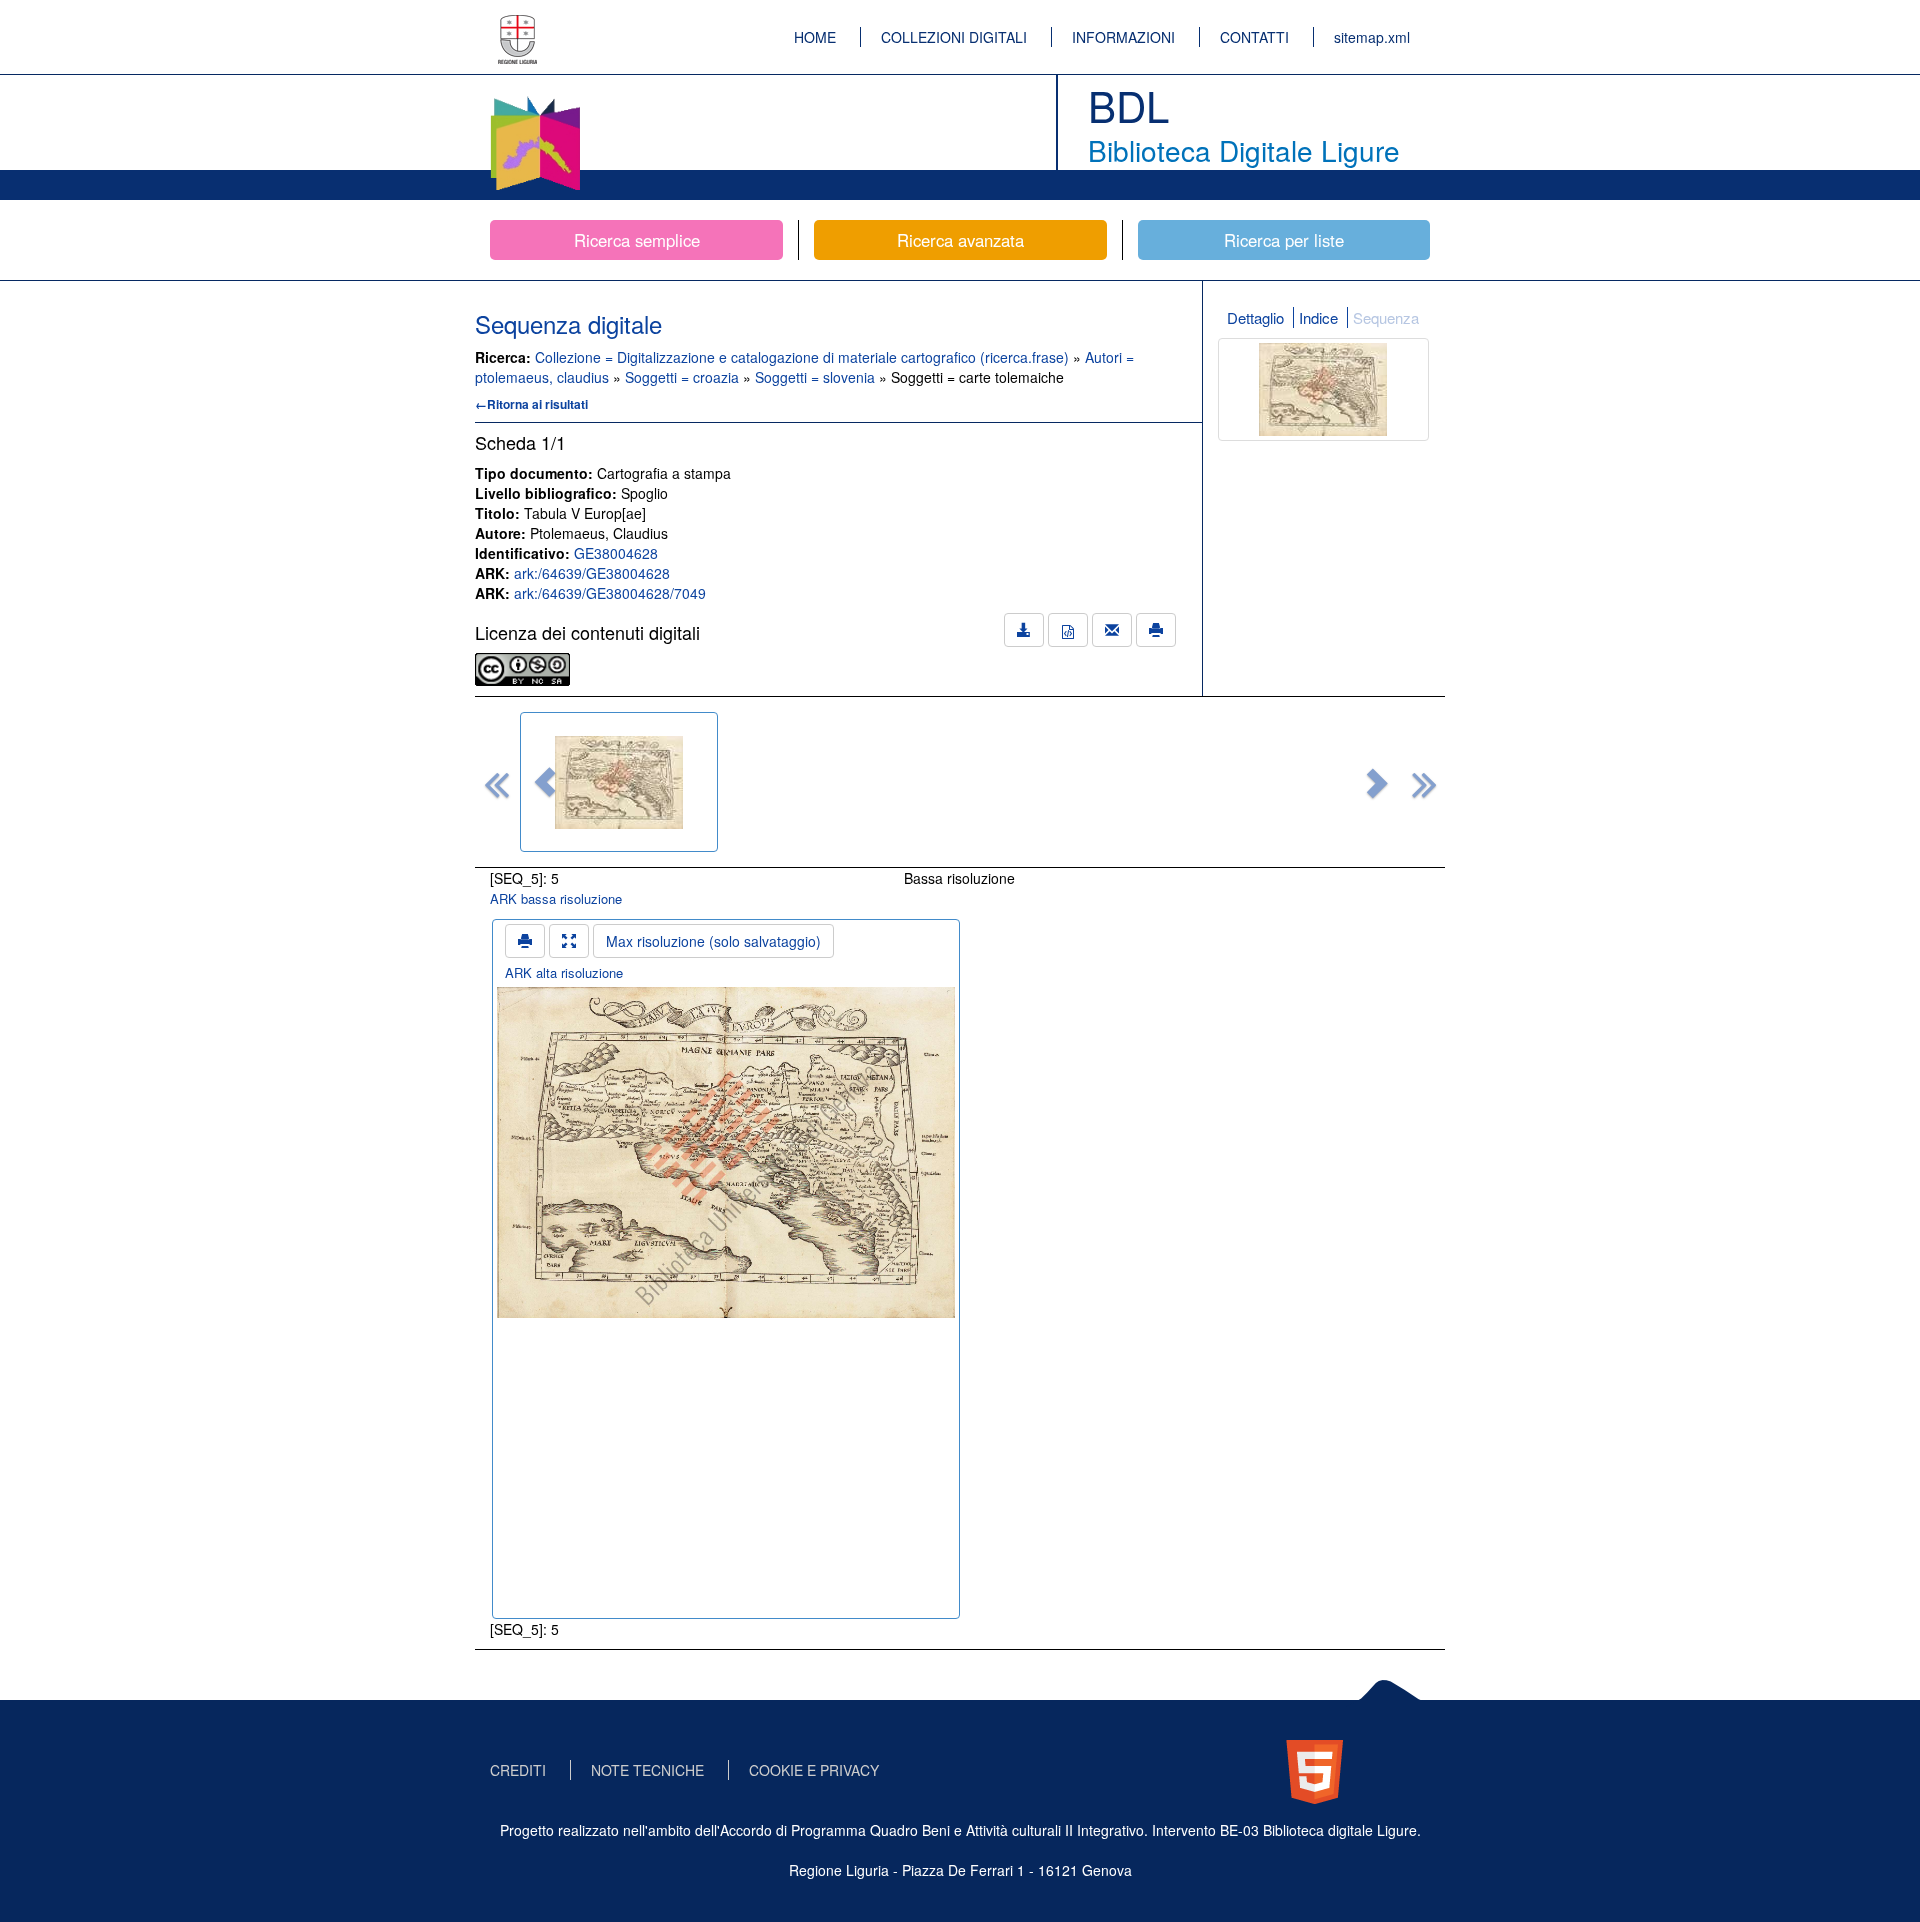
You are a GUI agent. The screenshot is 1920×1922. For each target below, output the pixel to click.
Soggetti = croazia (684, 377)
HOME (815, 37)
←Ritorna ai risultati (531, 404)
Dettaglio (1255, 317)
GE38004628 (616, 553)
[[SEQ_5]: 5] (619, 782)
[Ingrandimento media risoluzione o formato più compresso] (569, 941)
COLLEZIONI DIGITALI (954, 37)
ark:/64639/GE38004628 (592, 573)
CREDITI (518, 1770)
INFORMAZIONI (1123, 37)
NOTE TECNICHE (647, 1770)
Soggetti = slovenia (817, 377)
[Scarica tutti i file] (1024, 630)
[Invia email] (1112, 630)
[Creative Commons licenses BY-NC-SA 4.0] (522, 667)
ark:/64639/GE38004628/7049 (610, 593)
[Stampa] (1156, 630)
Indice (1318, 317)
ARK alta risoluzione (564, 972)
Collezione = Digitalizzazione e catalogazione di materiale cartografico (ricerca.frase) (804, 357)
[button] (545, 782)
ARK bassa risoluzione (556, 898)
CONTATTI (1254, 37)
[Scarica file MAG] (1068, 630)
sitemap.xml (1372, 37)
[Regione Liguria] (518, 25)
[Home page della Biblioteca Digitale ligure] (535, 100)
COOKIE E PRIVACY (814, 1770)
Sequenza (1386, 317)
